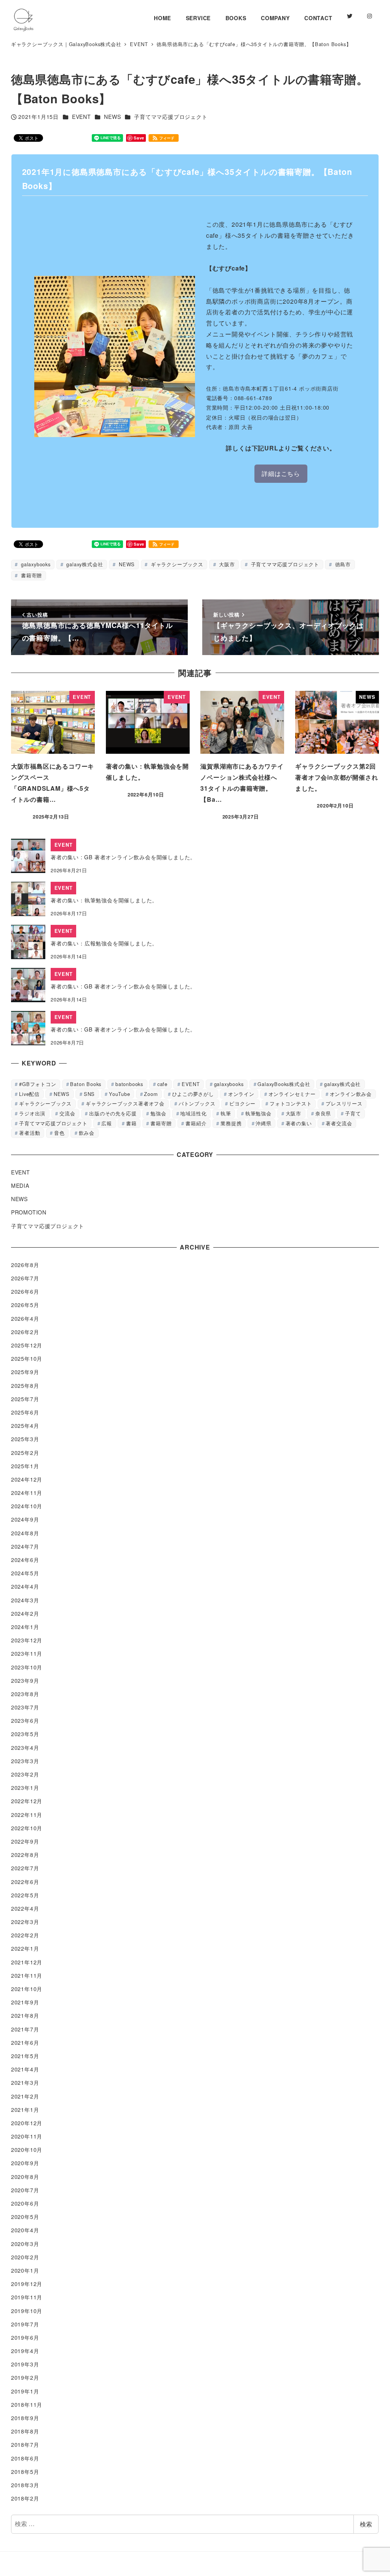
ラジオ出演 (32, 1113)
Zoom (151, 1094)
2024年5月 (25, 1573)
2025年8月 (25, 1386)
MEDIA (20, 1185)
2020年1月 (25, 2270)
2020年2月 (25, 2257)
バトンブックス (197, 1103)
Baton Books (86, 1084)
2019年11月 (27, 2297)
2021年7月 (25, 2029)
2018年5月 (25, 2472)
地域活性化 (193, 1113)
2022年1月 (25, 1948)
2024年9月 (25, 1519)
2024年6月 (25, 1560)
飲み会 (87, 1133)
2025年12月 (27, 1345)
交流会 (67, 1113)
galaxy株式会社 (84, 564)
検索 (366, 2524)
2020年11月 (27, 2136)
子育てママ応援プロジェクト (171, 117)
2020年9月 (25, 2163)
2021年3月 (25, 2083)
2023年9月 (25, 1680)
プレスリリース (344, 1103)
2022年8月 (25, 1855)
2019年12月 (27, 2284)
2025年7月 (25, 1399)
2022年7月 (25, 1868)
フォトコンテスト (291, 1103)
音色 (59, 1133)
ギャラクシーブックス (176, 564)
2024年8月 (25, 1533)
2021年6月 (25, 2043)
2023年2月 (25, 1774)
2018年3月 (25, 2485)
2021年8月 (25, 2015)
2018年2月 (25, 2498)
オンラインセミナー (292, 1094)
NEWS (112, 117)
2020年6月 (25, 2203)
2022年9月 (25, 1841)
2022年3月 (25, 1922)
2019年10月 (27, 2311)
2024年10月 (27, 1506)
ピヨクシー (242, 1103)
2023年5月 (25, 1734)
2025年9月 (25, 1372)
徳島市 (342, 564)
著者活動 (30, 1133)
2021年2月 (25, 2096)
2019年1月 (25, 2391)
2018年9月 (25, 2418)
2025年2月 (25, 1453)
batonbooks (129, 1084)
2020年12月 (27, 2123)
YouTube (120, 1094)
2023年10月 (27, 1667)
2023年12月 (27, 1640)
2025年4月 (25, 1426)
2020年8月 (25, 2177)
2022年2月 (25, 1935)
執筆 (226, 1113)
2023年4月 (25, 1748)
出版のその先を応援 (113, 1113)
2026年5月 (25, 1305)
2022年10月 (27, 1828)
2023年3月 (25, 1761)
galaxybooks (35, 564)
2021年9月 (25, 2002)
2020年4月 (25, 2230)
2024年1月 (25, 1627)
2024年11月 (27, 1493)
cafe (162, 1084)
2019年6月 (25, 2337)
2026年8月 (25, 1265)
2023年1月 (25, 1788)
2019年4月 (25, 2351)
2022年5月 (25, 1895)
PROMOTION (29, 1212)
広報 (107, 1123)
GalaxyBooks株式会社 (284, 1084)
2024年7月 (25, 1546)
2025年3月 (25, 1439)
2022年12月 (27, 1801)
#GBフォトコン (38, 1084)
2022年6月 (25, 1882)
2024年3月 (25, 1600)
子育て (353, 1113)
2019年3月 (25, 2364)
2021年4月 (25, 2069)
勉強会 (158, 1113)
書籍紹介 (196, 1123)
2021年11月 (27, 1975)
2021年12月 (27, 1962)
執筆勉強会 (258, 1113)
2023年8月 (25, 1694)
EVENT (82, 117)
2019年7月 (25, 2324)
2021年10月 (27, 1989)
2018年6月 (25, 2458)
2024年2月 (25, 1613)
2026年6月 (25, 1291)
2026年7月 (25, 1278)
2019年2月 (25, 2377)
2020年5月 (25, 2217)
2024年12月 (27, 1479)
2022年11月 (27, 1815)
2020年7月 (25, 2190)
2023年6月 (25, 1721)
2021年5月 (25, 2056)
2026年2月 (25, 1332)
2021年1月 (25, 2110)
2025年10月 (27, 1358)
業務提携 (231, 1123)
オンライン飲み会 (351, 1094)
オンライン (241, 1094)
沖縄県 (263, 1123)
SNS (89, 1094)
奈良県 (323, 1113)
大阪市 (226, 564)
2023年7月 (25, 1707)
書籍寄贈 (30, 575)
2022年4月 (25, 1908)
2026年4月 (25, 1318)
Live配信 (29, 1094)
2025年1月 (25, 1466)
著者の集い (299, 1123)
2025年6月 (25, 1412)
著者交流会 (339, 1123)
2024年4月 (25, 1586)
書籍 (131, 1123)
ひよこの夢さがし (193, 1094)
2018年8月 (25, 2431)
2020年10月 (27, 2150)
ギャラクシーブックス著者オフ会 (125, 1103)
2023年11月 (27, 1653)
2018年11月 (27, 2405)
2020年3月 (25, 2244)
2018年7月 (25, 2445)
